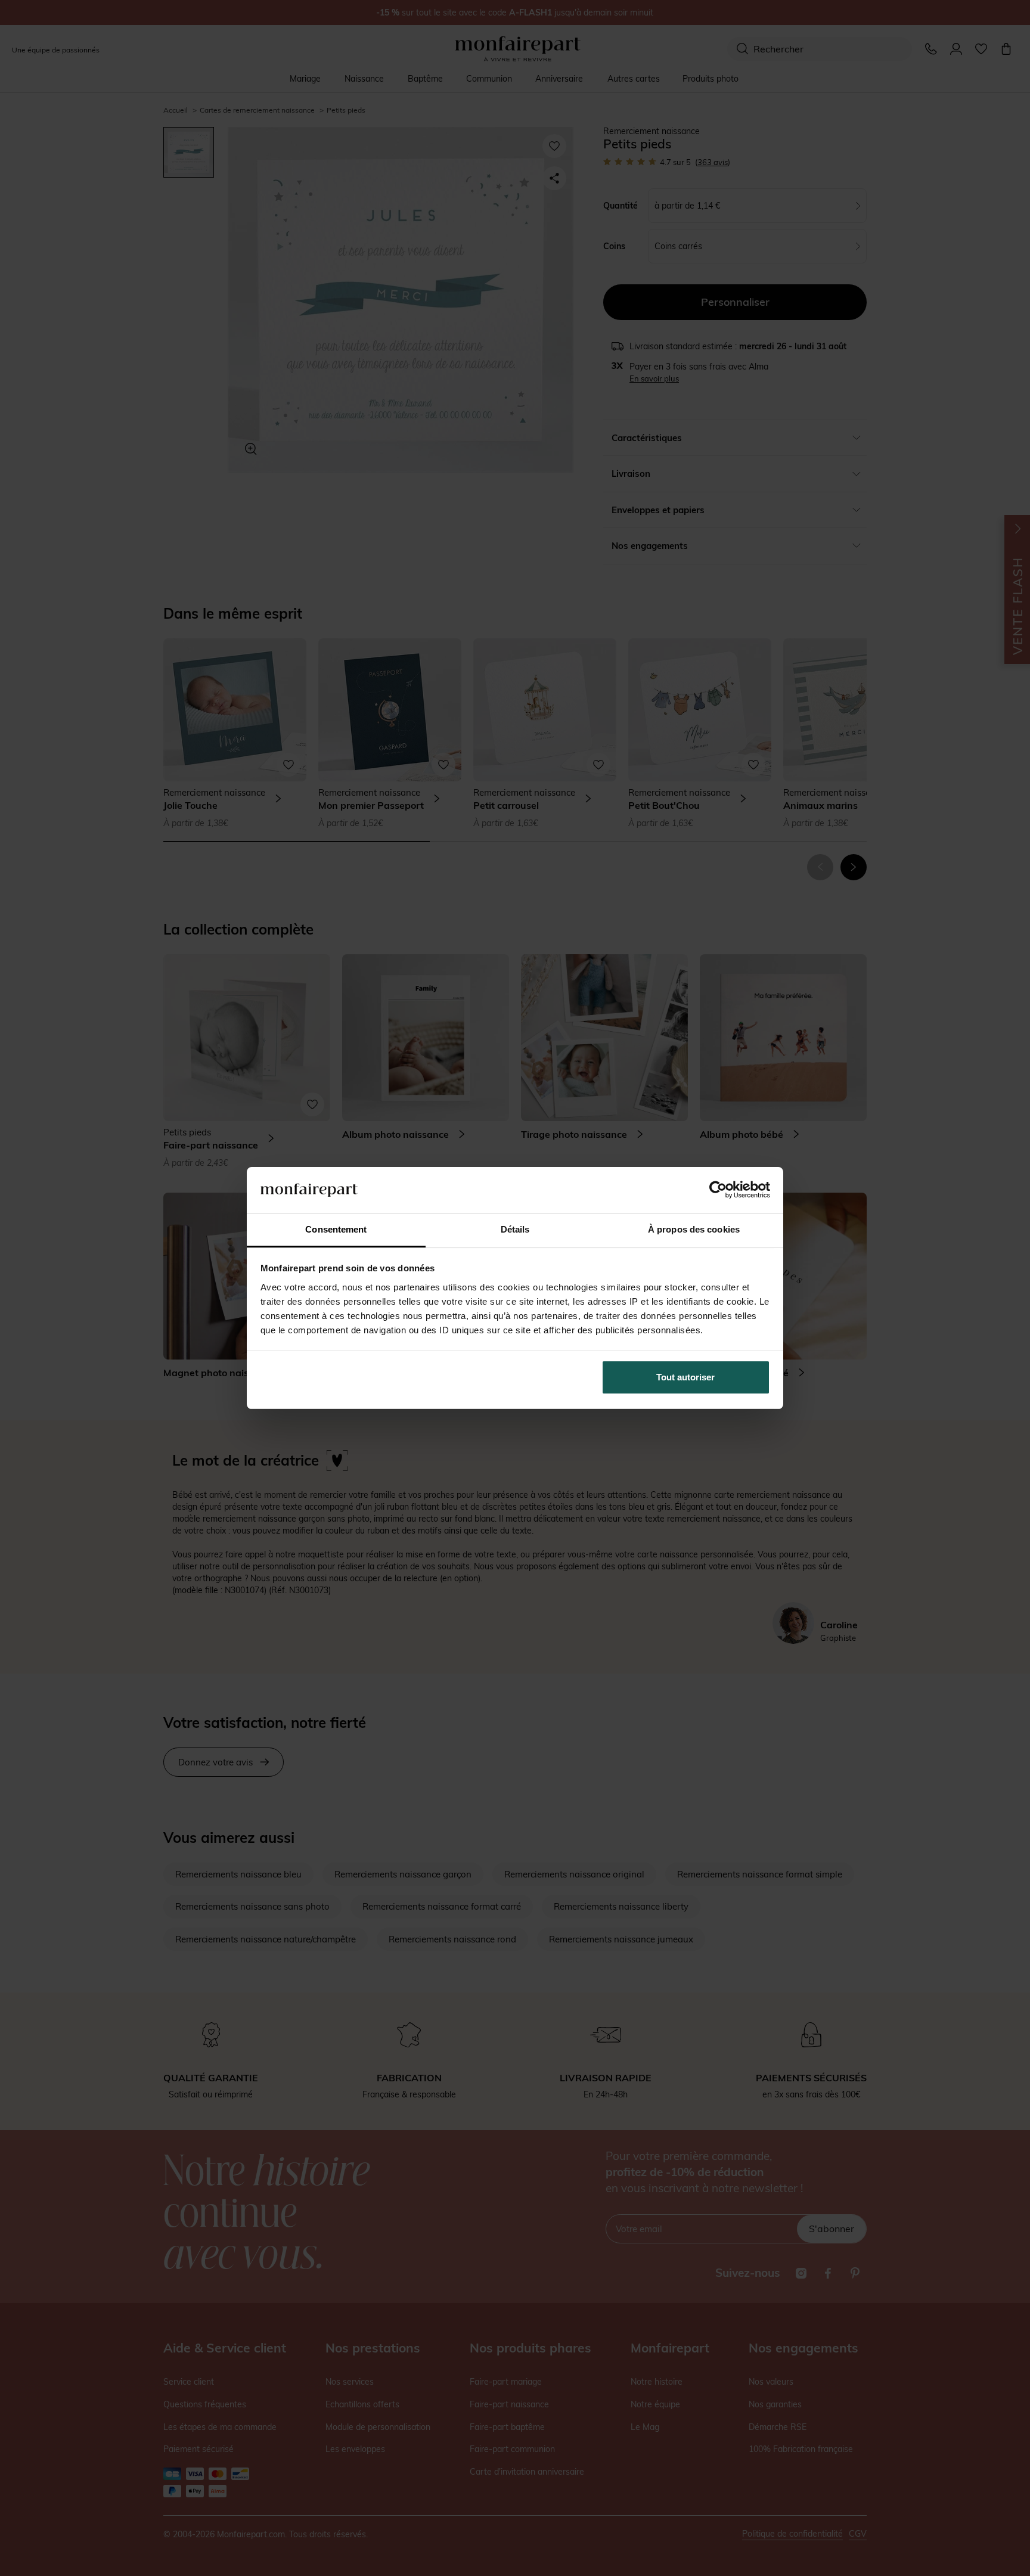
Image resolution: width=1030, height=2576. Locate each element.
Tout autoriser (685, 1377)
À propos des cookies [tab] (694, 1229)
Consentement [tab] (336, 1229)
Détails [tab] (515, 1229)
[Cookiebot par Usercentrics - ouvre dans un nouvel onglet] (718, 1190)
